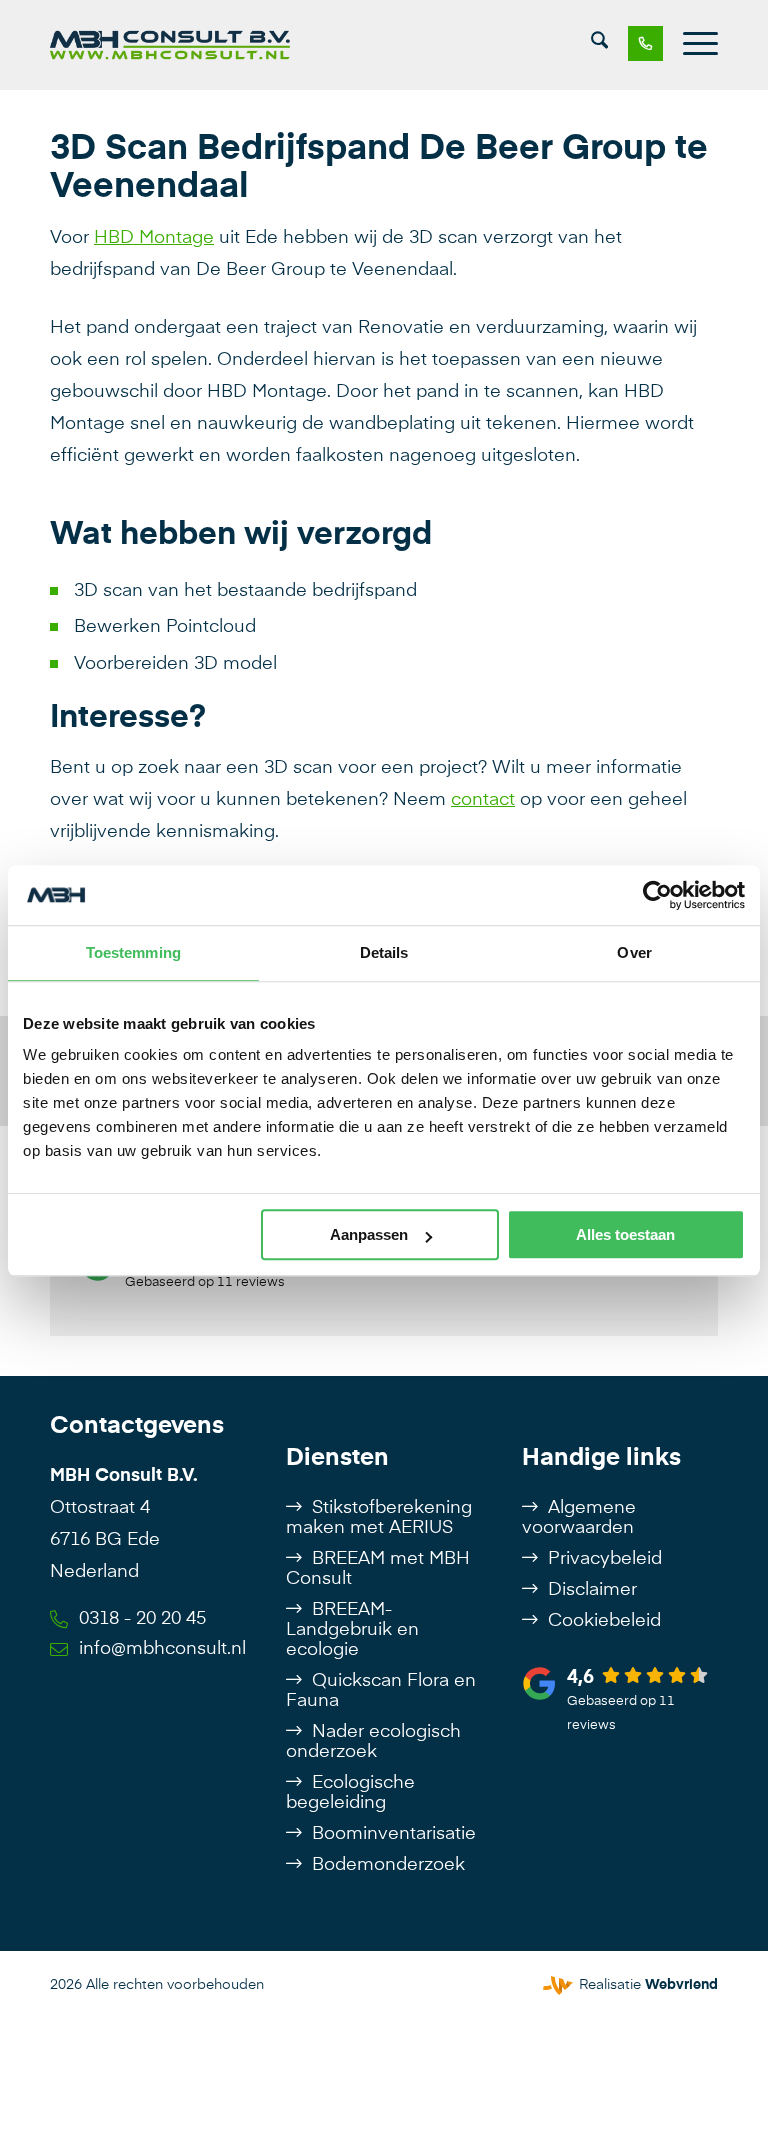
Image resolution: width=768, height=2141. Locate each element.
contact (483, 800)
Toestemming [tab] (133, 952)
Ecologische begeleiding (350, 1793)
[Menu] (690, 45)
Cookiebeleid (604, 1621)
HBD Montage (154, 238)
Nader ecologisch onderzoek (373, 1742)
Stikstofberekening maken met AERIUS (379, 1518)
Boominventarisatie (394, 1834)
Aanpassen (369, 1234)
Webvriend (681, 1985)
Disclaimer (592, 1590)
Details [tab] (384, 952)
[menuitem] (599, 45)
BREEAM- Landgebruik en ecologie (352, 1630)
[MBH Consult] (170, 45)
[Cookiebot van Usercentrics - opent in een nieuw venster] (657, 895)
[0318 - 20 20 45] (635, 45)
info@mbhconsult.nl (162, 1649)
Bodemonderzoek (388, 1865)
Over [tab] (634, 952)
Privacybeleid (605, 1559)
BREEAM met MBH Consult (378, 1569)
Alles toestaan (625, 1234)
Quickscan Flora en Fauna (381, 1691)
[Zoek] (599, 45)
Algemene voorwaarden (579, 1518)
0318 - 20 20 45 (142, 1619)
